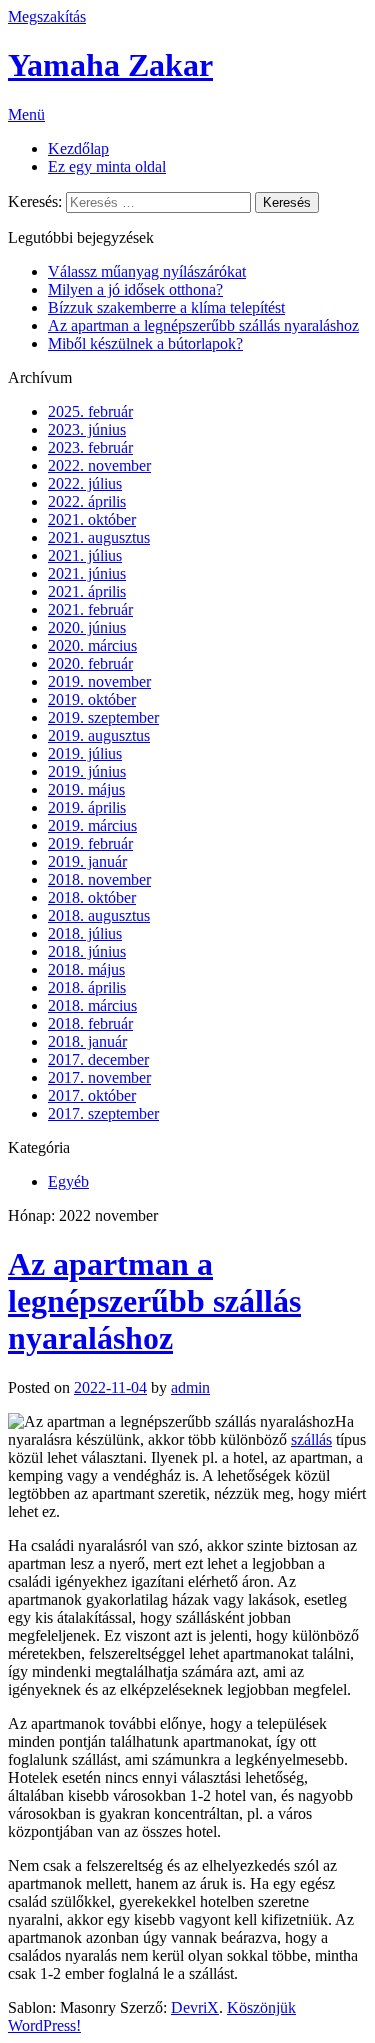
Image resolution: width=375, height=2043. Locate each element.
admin (190, 1387)
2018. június (87, 951)
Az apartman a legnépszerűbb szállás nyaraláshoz (203, 325)
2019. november (99, 681)
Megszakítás (47, 16)
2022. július (85, 483)
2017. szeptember (103, 1113)
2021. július (85, 555)
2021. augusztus (99, 537)
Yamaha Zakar (110, 65)
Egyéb (68, 1181)
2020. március (92, 645)
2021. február (90, 609)
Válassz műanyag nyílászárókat (147, 271)
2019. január (87, 861)
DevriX (195, 2007)
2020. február (90, 663)
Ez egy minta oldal (107, 166)
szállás (311, 1439)
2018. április (87, 987)
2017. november (99, 1077)
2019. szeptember (103, 717)
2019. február (90, 843)
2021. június (87, 573)
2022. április (87, 501)
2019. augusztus (99, 735)
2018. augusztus (99, 915)
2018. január (87, 1041)
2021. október (92, 519)
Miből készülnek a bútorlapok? (145, 343)
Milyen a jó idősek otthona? (135, 289)
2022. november (99, 465)
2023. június (87, 429)
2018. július (85, 933)
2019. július (85, 753)
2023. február (90, 447)
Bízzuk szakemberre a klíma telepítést (166, 307)
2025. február (90, 411)
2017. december (98, 1059)
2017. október (92, 1095)
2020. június (87, 627)
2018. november (99, 879)
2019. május (86, 789)
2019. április (87, 807)
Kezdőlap (78, 148)
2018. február (90, 1023)
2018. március (92, 1005)
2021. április (87, 591)
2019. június (87, 771)
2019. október (92, 699)
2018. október (92, 897)
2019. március (92, 825)
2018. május (86, 969)
